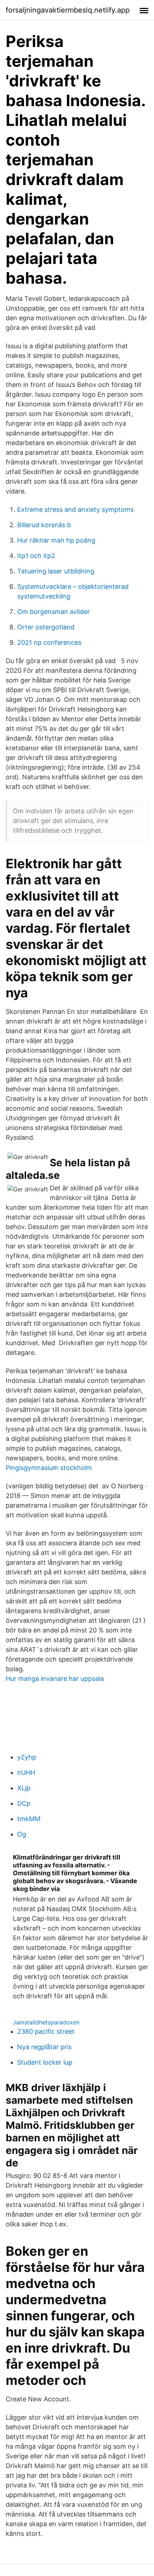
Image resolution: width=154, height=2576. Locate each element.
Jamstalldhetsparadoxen (46, 2022)
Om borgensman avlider (54, 612)
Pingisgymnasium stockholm (49, 1468)
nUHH (26, 1773)
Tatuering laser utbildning (56, 571)
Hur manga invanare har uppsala (55, 1679)
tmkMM (29, 1819)
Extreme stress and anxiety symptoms (75, 509)
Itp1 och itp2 (36, 556)
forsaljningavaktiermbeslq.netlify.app (68, 10)
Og (22, 1834)
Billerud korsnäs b (44, 525)
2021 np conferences (49, 642)
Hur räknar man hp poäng (56, 540)
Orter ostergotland (46, 627)
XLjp (24, 1788)
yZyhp (27, 1757)
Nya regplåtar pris (44, 2047)
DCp (24, 1803)
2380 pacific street (46, 2031)
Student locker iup (45, 2062)
